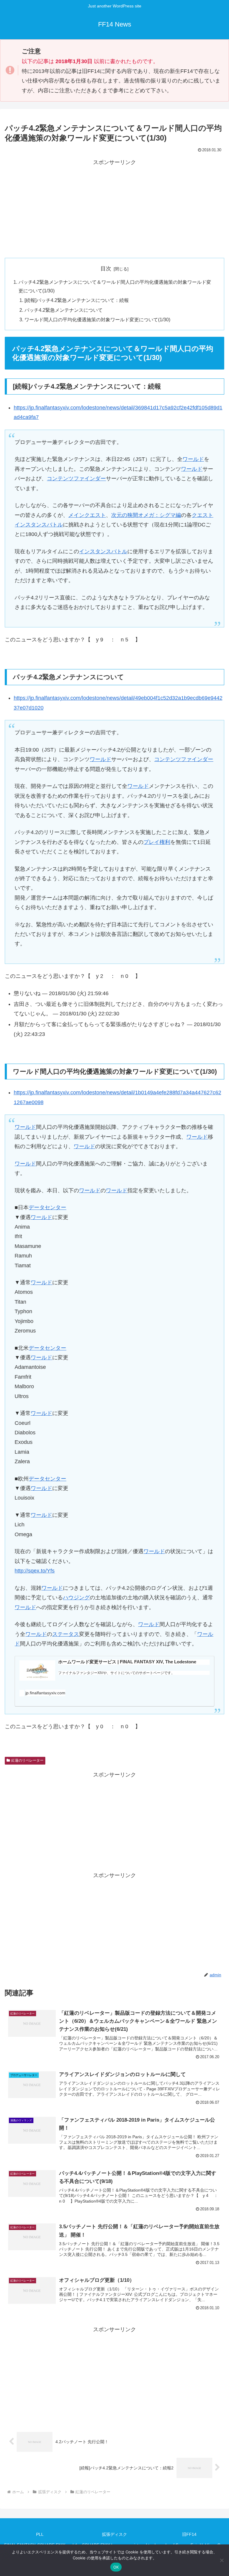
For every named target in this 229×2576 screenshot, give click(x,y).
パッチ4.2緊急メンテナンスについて (64, 310)
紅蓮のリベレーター (27, 1760)
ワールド (193, 459)
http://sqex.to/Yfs (35, 1571)
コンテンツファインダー (76, 479)
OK (116, 2567)
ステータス (66, 1634)
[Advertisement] (114, 209)
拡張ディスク (114, 2534)
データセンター (47, 1207)
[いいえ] (222, 2560)
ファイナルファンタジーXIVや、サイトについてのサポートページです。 (116, 1673)
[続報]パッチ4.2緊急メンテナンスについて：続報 (77, 300)
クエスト (202, 515)
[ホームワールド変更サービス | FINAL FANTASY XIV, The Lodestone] (37, 1670)
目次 (106, 269)
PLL (40, 2534)
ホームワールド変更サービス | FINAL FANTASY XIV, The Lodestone (127, 1662)
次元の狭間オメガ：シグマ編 (146, 515)
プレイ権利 (157, 842)
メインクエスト (87, 515)
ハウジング (76, 1598)
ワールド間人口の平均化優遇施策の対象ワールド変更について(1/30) (97, 320)
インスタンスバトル (39, 525)
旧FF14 (189, 2534)
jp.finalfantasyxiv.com (45, 1693)
